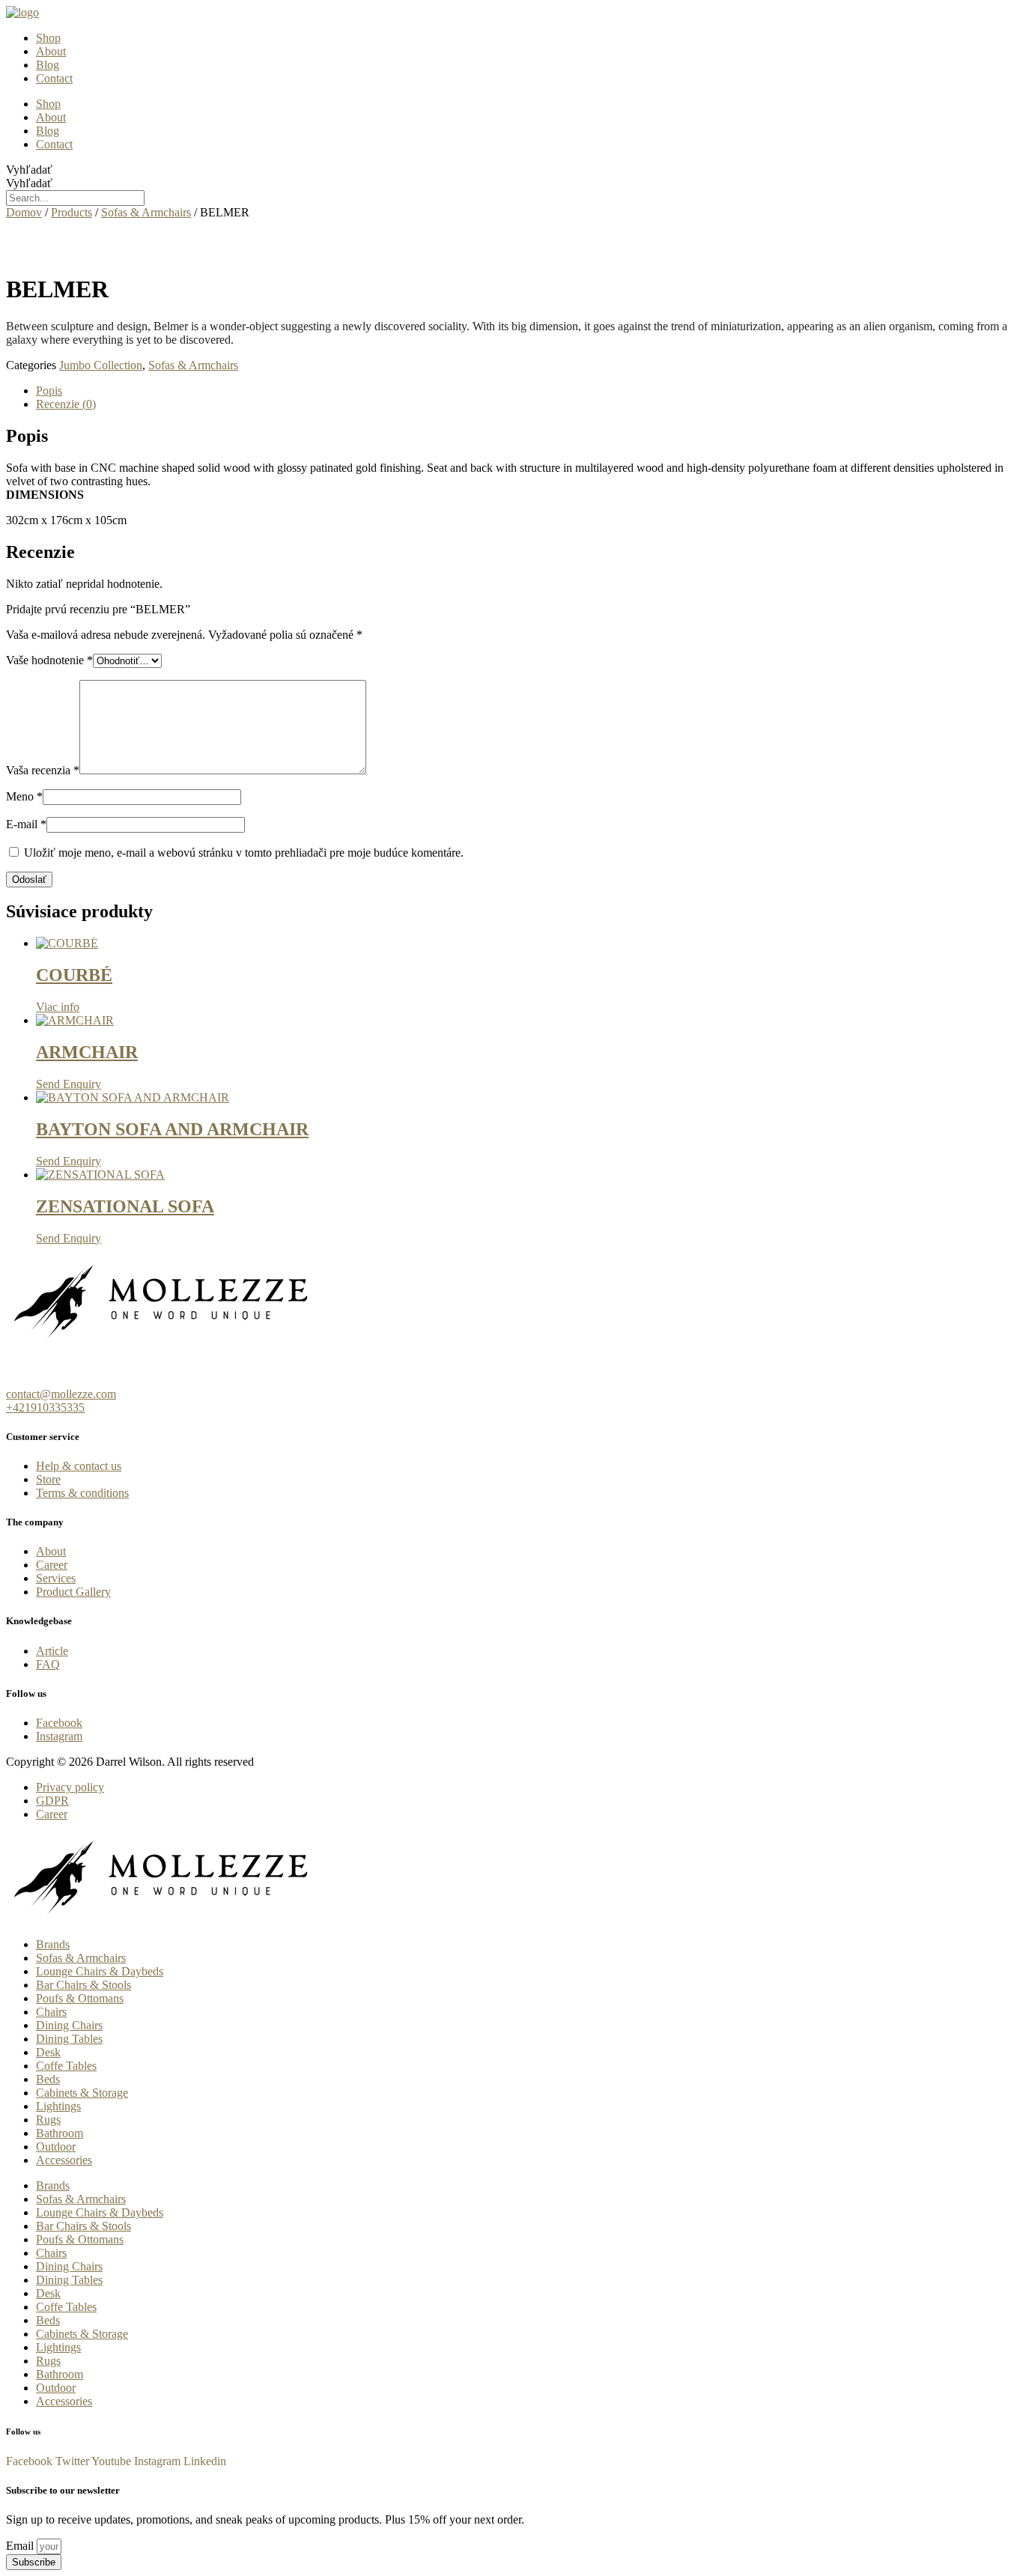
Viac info (58, 1007)
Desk (48, 2052)
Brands (53, 1944)
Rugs (48, 2120)
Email (21, 2546)
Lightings (58, 2106)
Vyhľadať (29, 170)
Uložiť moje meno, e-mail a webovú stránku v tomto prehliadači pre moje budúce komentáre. (244, 853)
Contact (54, 78)
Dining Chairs (69, 2025)
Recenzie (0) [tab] (66, 404)
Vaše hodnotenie (49, 660)
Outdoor (56, 2147)
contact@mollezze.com (61, 1394)
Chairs (51, 2012)
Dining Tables (69, 2039)
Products (72, 212)
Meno (24, 796)
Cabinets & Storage (82, 2093)
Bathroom (60, 2133)
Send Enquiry (69, 1084)
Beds (48, 2079)
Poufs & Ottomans (80, 1998)
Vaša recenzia (43, 770)
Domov (24, 212)
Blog (48, 65)
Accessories (64, 2160)
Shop (48, 38)
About (51, 51)
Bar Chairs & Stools (84, 1985)
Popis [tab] (49, 391)
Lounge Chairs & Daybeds (100, 1971)
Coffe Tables (66, 2066)
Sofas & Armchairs (146, 212)
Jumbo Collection (101, 365)
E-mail (26, 824)
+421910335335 (45, 1407)
